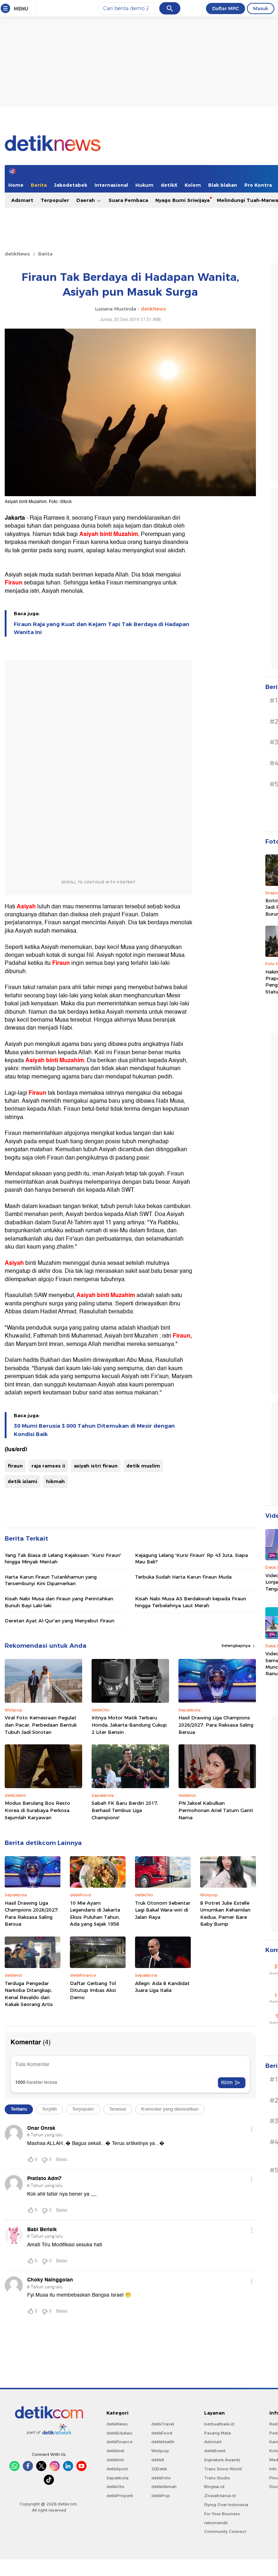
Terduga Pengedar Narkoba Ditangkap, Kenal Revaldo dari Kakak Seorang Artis (29, 1994)
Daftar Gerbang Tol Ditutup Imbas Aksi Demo (93, 1990)
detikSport (117, 2469)
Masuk (261, 8)
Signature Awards (222, 2460)
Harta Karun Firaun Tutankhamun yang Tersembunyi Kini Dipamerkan (51, 1580)
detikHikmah (164, 2487)
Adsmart (22, 200)
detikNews (17, 254)
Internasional (111, 185)
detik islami (22, 1481)
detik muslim (143, 1466)
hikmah (55, 1481)
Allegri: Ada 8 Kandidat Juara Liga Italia (162, 1987)
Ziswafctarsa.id (220, 2496)
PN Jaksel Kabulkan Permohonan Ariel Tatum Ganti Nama (216, 1810)
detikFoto (161, 2478)
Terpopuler (55, 200)
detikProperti (120, 2496)
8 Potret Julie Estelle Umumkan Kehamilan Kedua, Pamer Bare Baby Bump (225, 1914)
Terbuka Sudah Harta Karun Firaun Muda (183, 1577)
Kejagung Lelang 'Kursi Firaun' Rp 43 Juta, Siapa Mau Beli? (191, 1558)
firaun (15, 1466)
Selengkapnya (237, 1646)
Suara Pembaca (128, 200)
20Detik (159, 2469)
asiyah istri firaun (96, 1466)
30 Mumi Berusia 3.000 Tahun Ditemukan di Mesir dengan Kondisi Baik (94, 1430)
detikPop (161, 2496)
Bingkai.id (214, 2487)
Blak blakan (223, 185)
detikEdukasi (119, 2433)
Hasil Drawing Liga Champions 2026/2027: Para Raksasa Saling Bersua (216, 1725)
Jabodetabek (71, 185)
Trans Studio (217, 2478)
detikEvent (215, 2451)
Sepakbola (117, 2478)
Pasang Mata (218, 2433)
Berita (39, 185)
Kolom (193, 185)
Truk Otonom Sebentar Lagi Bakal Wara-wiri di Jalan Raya (163, 1910)
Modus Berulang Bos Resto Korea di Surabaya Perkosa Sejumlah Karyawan (37, 1810)
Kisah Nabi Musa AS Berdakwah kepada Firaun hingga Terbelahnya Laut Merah (191, 1602)
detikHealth (163, 2442)
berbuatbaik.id (219, 2424)
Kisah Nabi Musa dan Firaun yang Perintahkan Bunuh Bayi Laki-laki (59, 1602)
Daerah (86, 200)
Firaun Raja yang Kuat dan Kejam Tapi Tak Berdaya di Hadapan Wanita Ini (102, 628)
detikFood (162, 2433)
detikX (169, 185)
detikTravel (163, 2424)
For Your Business (222, 2514)
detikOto (115, 2487)
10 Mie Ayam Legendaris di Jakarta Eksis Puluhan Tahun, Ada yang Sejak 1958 (95, 1914)
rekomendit (216, 2523)
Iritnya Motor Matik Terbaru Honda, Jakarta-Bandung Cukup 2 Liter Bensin (129, 1725)
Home (16, 185)
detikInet (115, 2451)
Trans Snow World (223, 2469)
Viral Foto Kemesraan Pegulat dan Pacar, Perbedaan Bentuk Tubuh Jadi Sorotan (41, 1725)
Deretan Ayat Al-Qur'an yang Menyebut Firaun (60, 1621)
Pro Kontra (258, 185)
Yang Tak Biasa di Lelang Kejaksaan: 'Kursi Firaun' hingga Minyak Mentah (63, 1558)
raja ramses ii (48, 1466)
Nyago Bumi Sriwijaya (182, 200)
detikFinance (119, 2442)
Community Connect (225, 2531)
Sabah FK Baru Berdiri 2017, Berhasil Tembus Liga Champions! (125, 1810)
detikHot (115, 2460)
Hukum (144, 185)
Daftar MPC (226, 8)
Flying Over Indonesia (226, 2505)
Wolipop (160, 2451)
